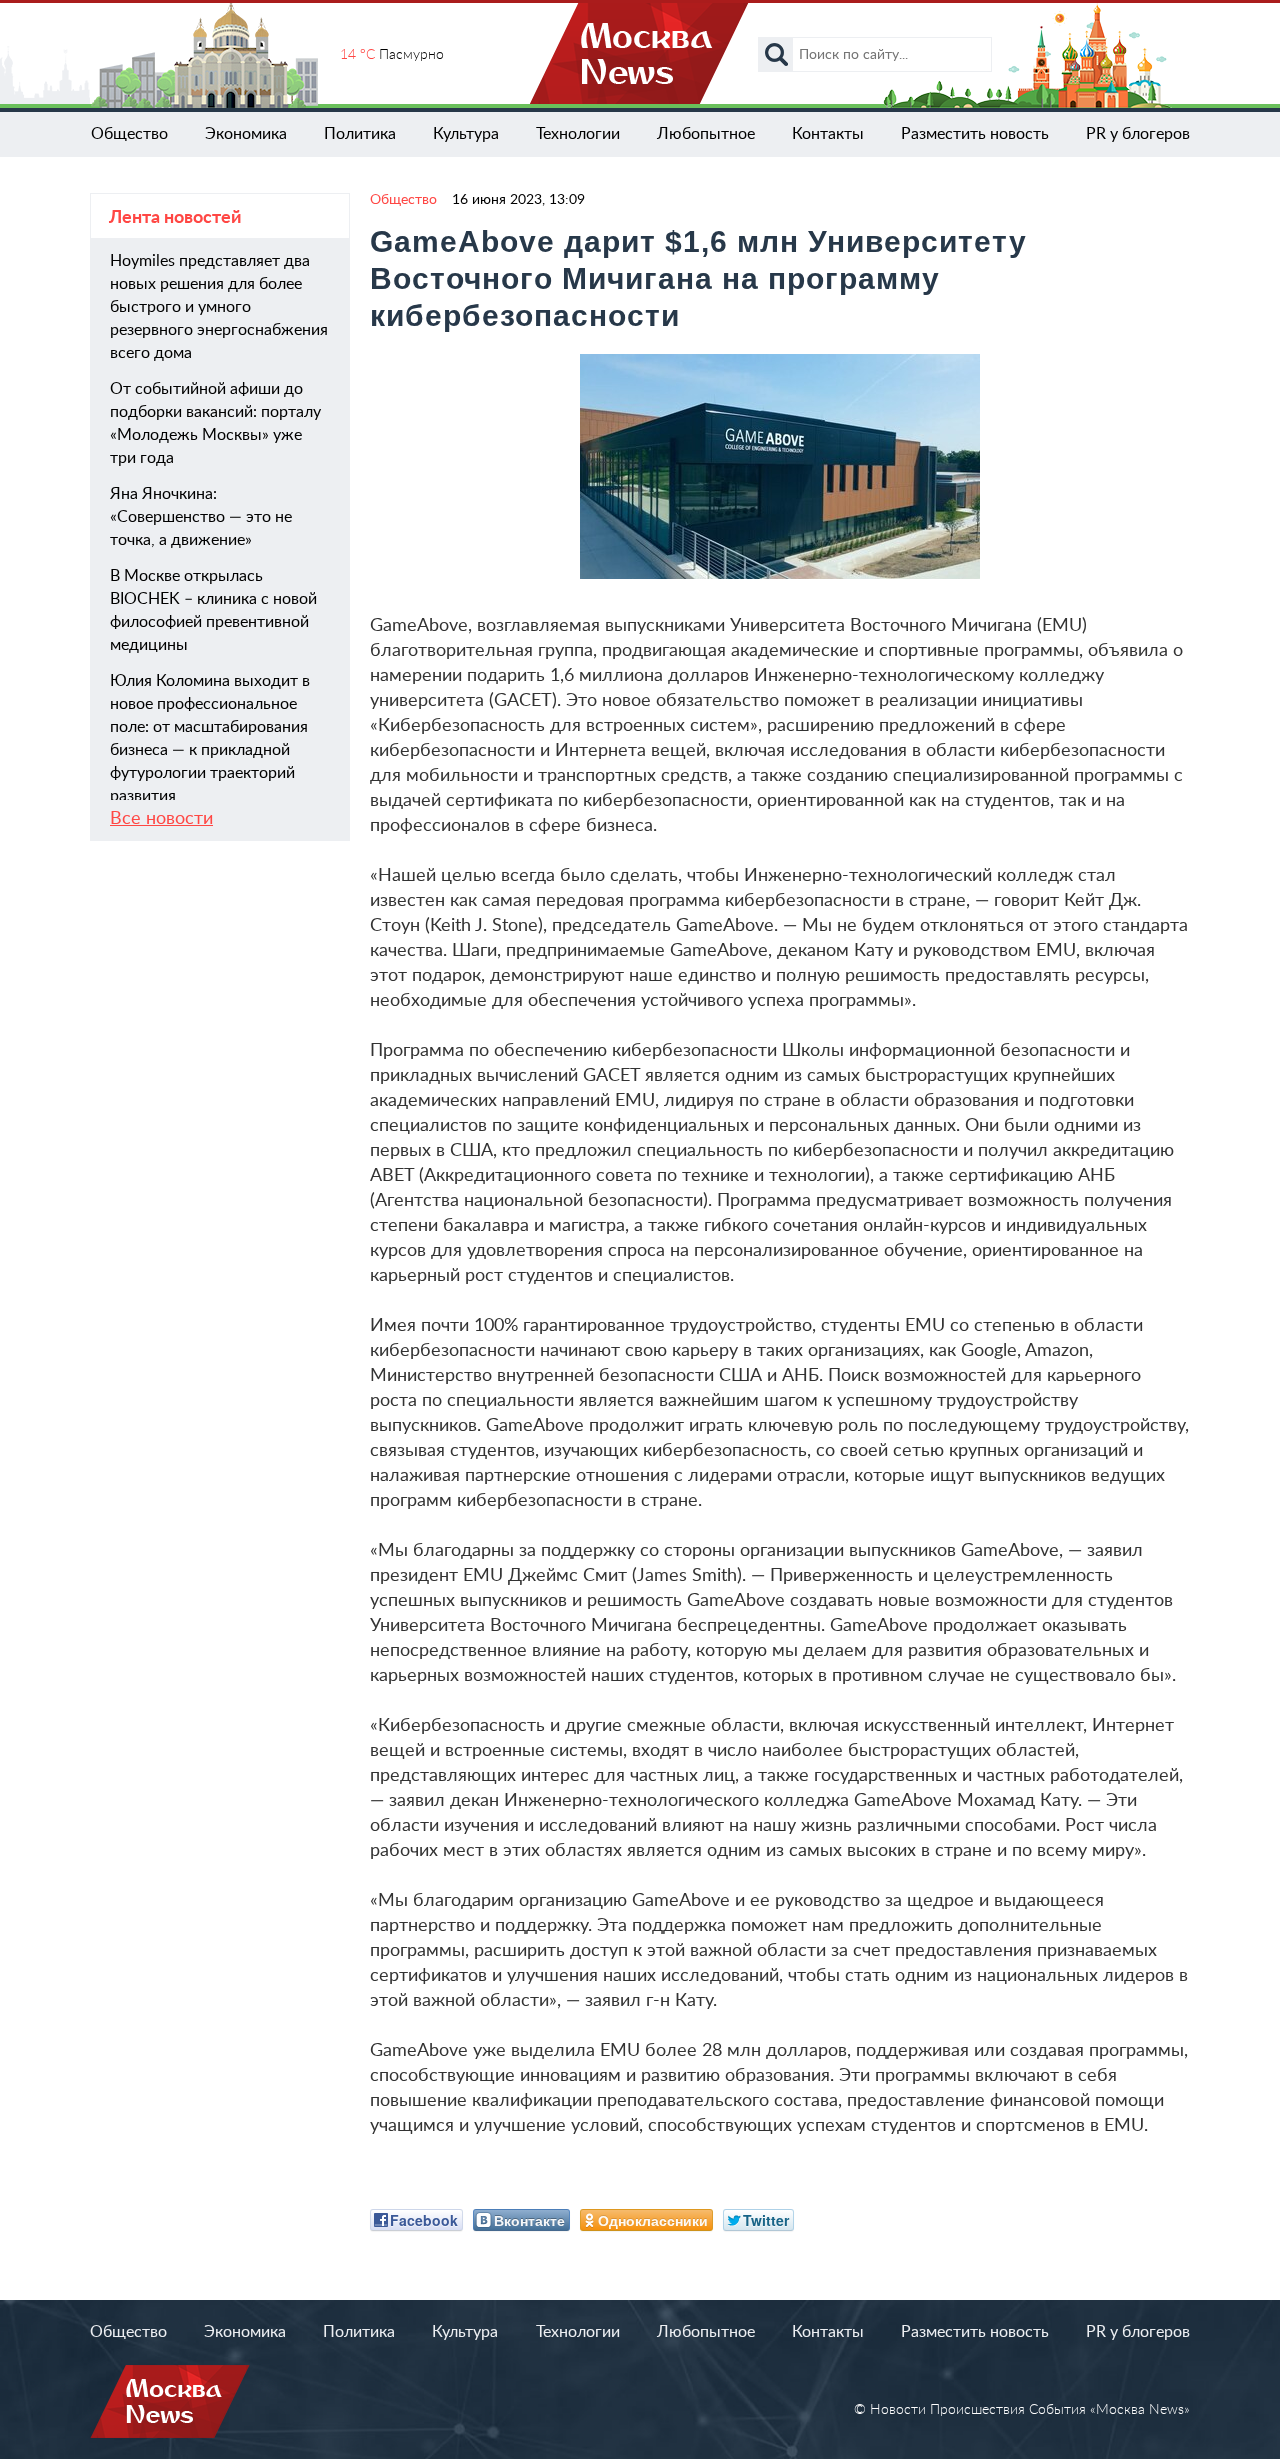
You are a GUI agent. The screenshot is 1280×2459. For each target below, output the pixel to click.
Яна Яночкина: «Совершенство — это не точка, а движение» (201, 517)
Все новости (161, 819)
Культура (466, 134)
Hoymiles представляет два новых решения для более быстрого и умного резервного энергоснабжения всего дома (219, 307)
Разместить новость (975, 134)
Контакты (828, 134)
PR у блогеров (1138, 134)
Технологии (578, 134)
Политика (360, 134)
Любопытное (706, 134)
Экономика (246, 134)
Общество (129, 134)
